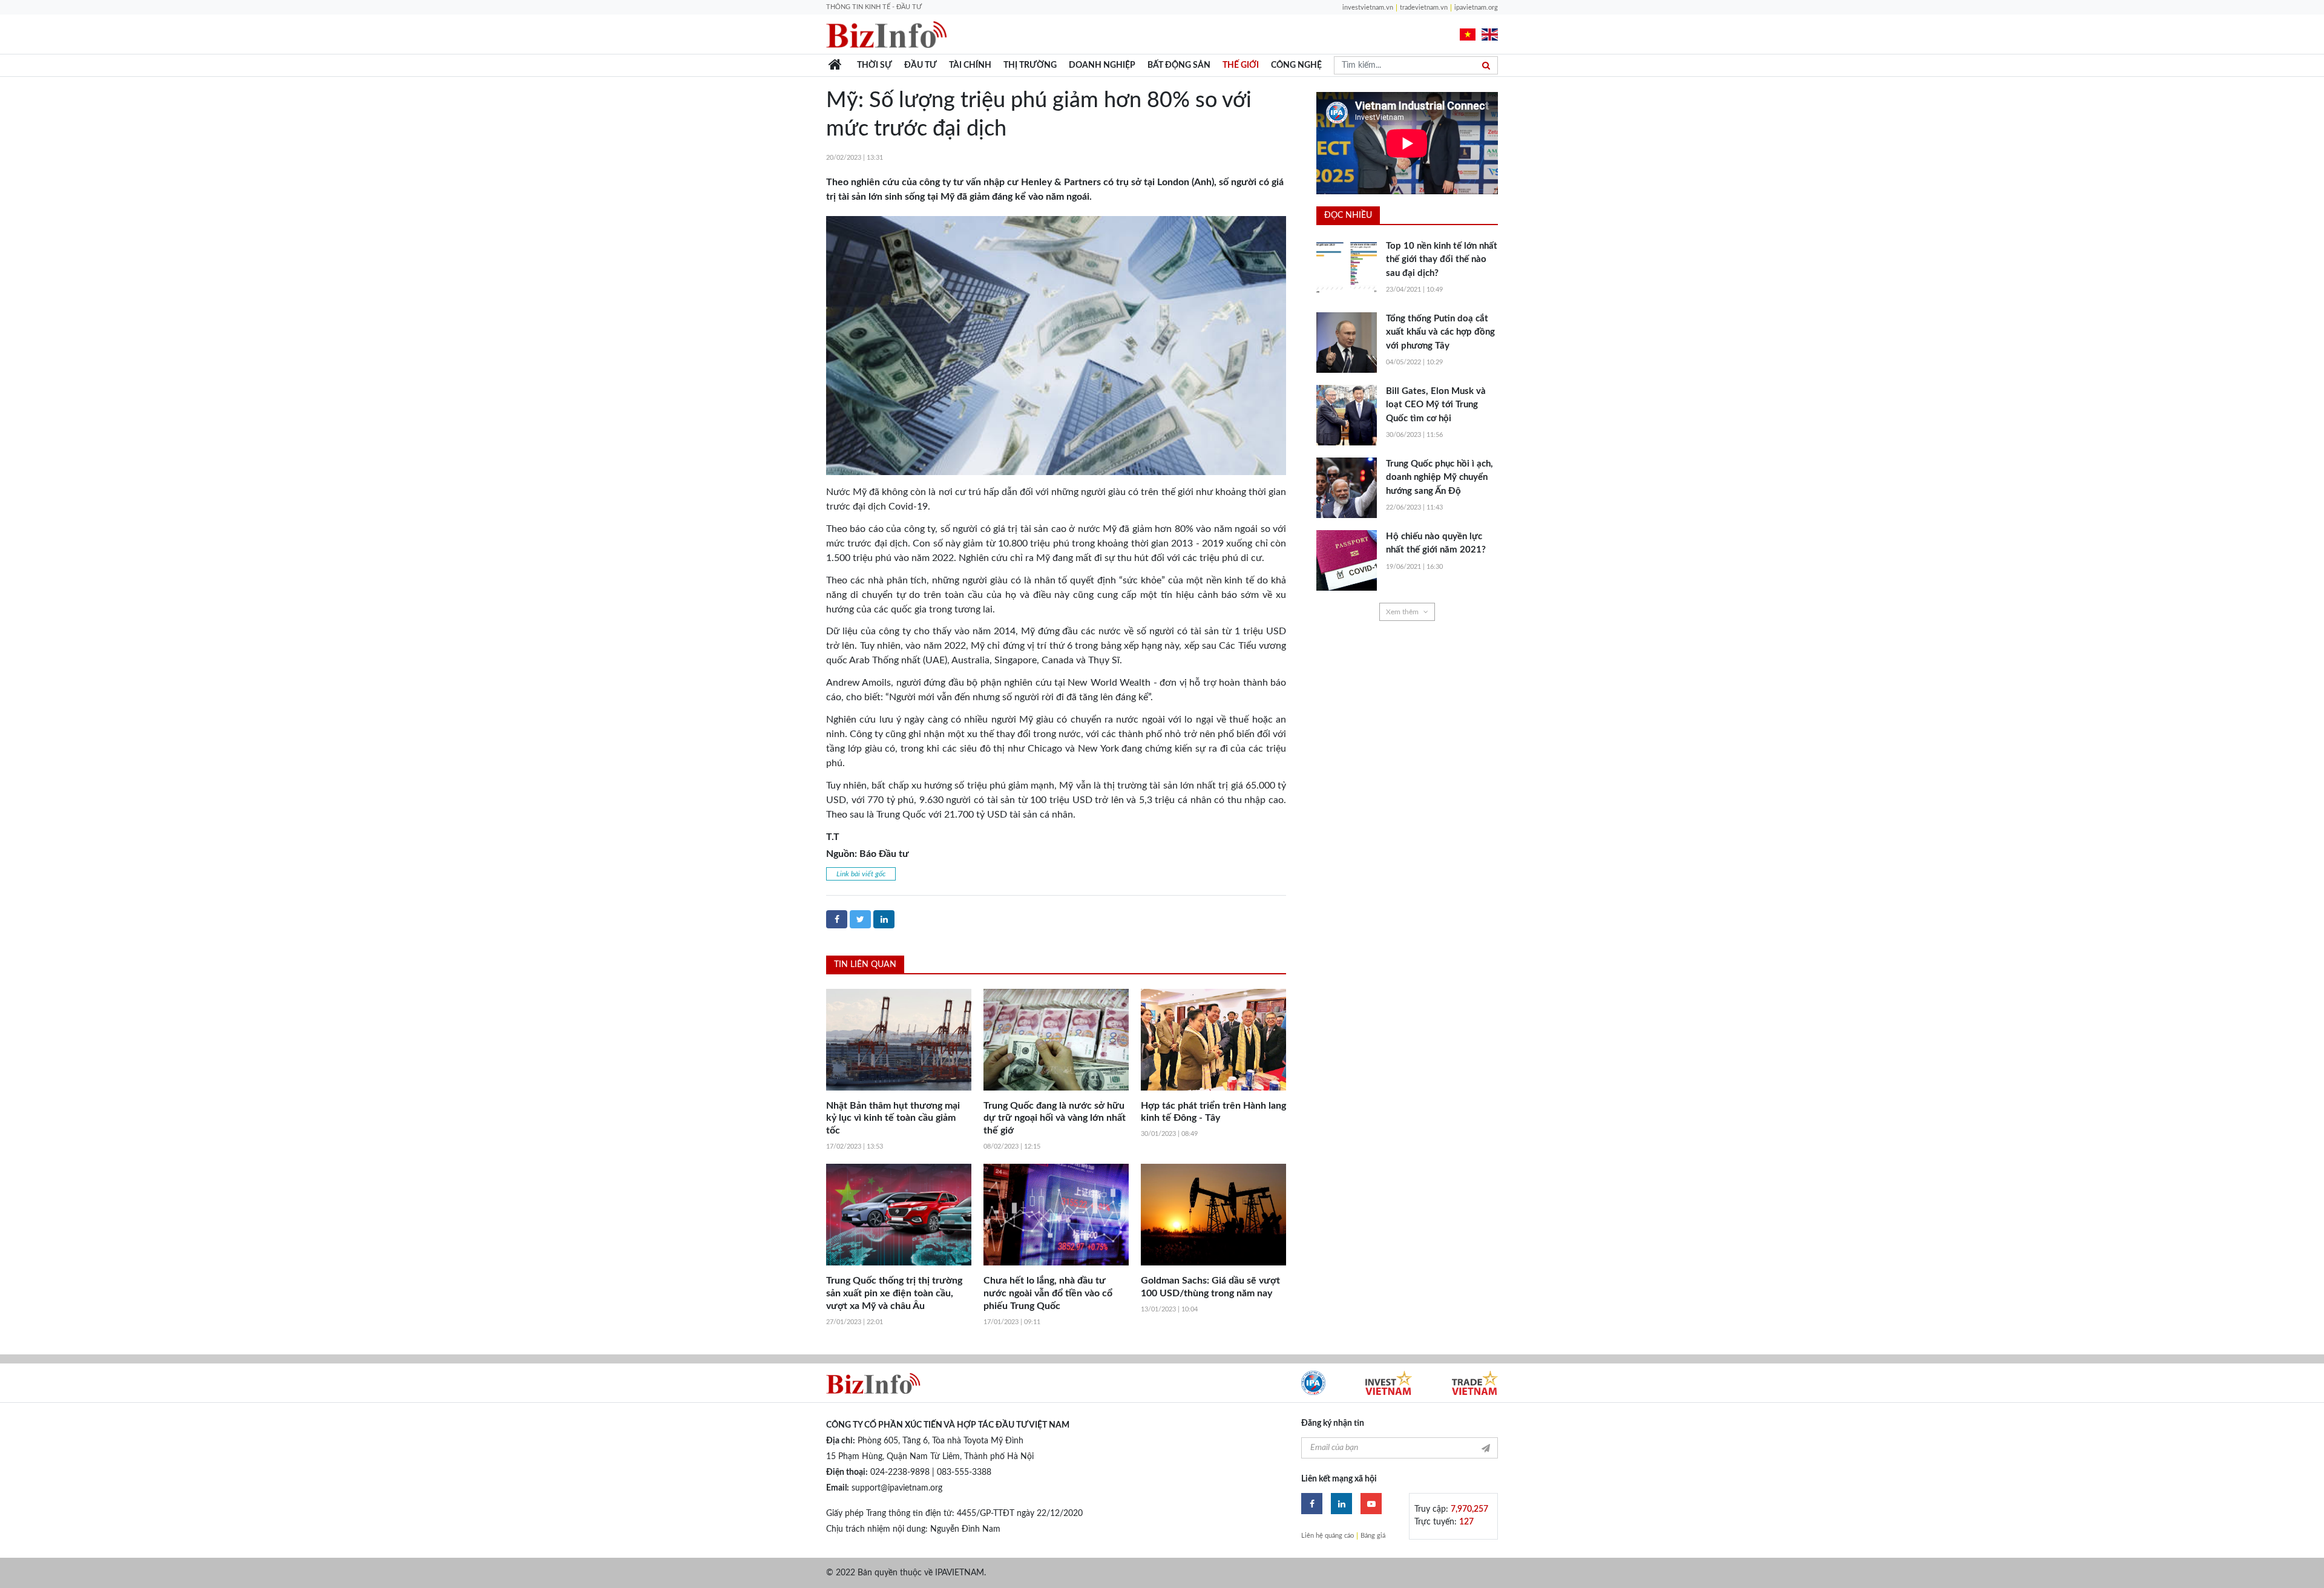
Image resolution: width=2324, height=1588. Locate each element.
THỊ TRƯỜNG (1030, 65)
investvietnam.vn (1368, 8)
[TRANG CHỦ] (835, 65)
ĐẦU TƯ (921, 65)
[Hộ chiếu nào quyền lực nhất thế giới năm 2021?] (1347, 560)
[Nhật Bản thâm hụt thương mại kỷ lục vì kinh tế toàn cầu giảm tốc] (899, 1040)
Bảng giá (1373, 1536)
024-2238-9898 (900, 1472)
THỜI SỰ (875, 65)
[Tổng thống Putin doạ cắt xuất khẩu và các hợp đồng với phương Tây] (1347, 343)
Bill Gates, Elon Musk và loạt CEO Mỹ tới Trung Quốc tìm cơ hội (1436, 405)
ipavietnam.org (1476, 8)
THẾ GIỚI (1241, 65)
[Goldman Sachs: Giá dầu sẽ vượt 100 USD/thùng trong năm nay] (1213, 1215)
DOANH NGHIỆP (1102, 65)
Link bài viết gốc (861, 874)
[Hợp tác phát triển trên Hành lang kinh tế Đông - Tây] (1213, 1040)
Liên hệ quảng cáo (1328, 1536)
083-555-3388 (964, 1472)
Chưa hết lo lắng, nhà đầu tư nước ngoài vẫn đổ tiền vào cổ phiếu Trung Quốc (1048, 1293)
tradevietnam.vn (1424, 8)
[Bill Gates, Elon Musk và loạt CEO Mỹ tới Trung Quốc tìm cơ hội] (1347, 415)
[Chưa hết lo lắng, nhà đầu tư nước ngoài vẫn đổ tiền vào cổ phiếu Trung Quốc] (1056, 1215)
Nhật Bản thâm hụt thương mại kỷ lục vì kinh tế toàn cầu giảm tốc (893, 1118)
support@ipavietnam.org (897, 1488)
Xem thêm (1402, 612)
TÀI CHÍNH (970, 65)
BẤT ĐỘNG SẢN (1179, 65)
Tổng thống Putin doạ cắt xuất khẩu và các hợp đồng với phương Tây (1440, 332)
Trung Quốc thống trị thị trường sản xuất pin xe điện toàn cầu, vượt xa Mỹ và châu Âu (894, 1293)
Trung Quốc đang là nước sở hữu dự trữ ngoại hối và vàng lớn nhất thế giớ (1055, 1118)
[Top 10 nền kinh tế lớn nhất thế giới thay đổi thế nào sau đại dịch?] (1347, 270)
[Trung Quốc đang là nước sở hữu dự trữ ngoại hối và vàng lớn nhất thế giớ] (1056, 1040)
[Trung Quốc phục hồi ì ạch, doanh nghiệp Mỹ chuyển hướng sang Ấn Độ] (1347, 488)
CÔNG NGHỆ (1296, 65)
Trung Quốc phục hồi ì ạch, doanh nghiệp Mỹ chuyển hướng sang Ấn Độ (1439, 477)
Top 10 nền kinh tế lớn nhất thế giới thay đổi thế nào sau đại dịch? (1442, 260)
